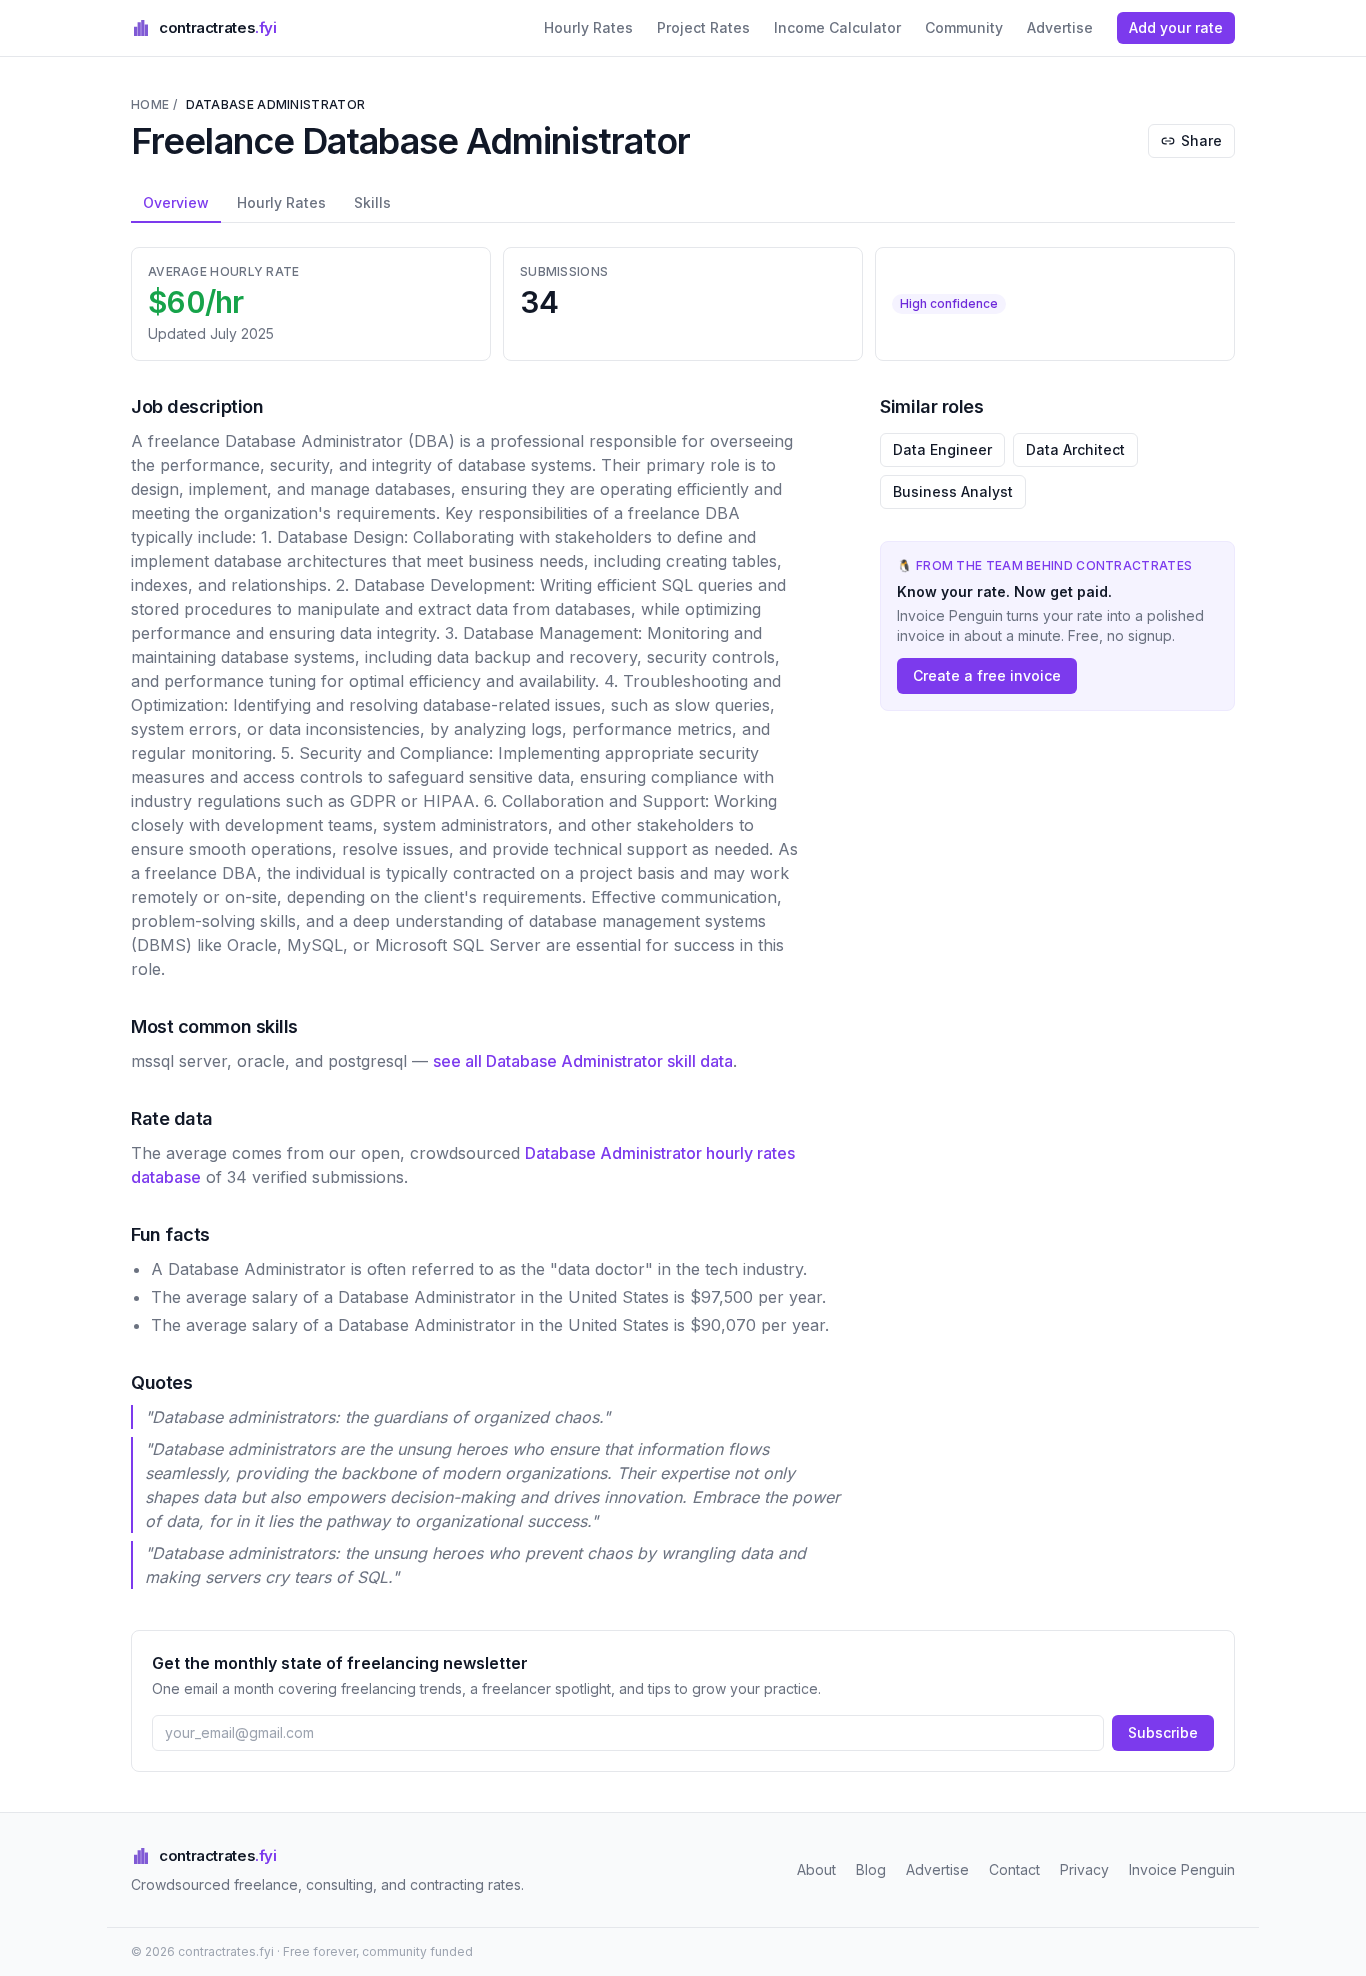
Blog (871, 1869)
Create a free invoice (987, 675)
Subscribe (1163, 1732)
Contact (1014, 1869)
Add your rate (1176, 27)
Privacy (1084, 1869)
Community (964, 27)
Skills (372, 202)
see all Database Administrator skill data (583, 1061)
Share (1201, 140)
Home (150, 104)
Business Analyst (953, 491)
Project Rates (703, 27)
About (816, 1869)
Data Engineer (942, 449)
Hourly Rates (588, 27)
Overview (176, 202)
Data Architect (1075, 449)
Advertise (1060, 27)
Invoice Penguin (1182, 1869)
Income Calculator (837, 27)
